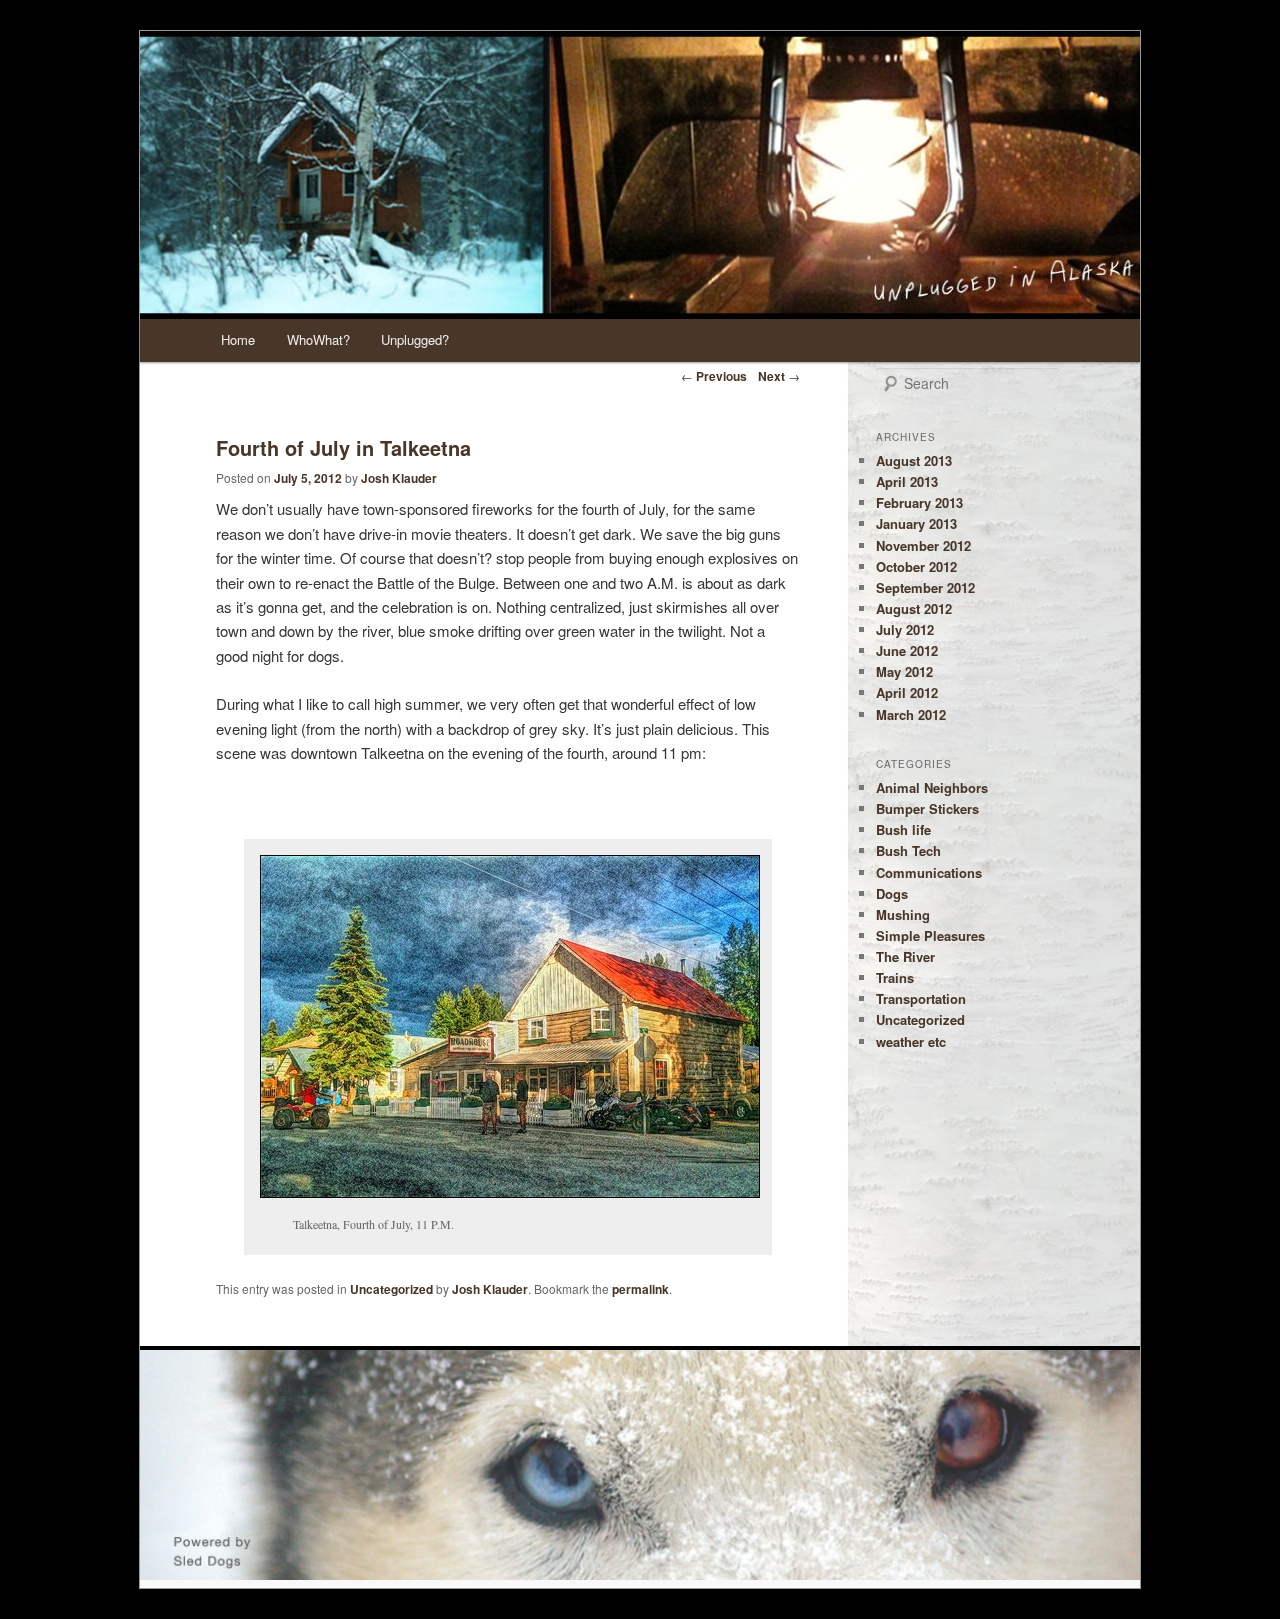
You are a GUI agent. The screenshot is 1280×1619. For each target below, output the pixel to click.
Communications (929, 872)
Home (238, 339)
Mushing (903, 914)
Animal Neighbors (932, 787)
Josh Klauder (399, 478)
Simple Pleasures (930, 935)
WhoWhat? (318, 339)
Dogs (892, 893)
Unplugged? (415, 339)
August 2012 (914, 608)
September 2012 (925, 587)
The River (905, 956)
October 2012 (916, 566)
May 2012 (904, 671)
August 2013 (914, 460)
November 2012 (923, 545)
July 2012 (905, 629)
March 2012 (911, 714)
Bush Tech (908, 850)
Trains (895, 977)
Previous (714, 376)
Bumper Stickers (927, 808)
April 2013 (907, 481)
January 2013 (916, 523)
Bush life (903, 829)
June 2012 (907, 650)
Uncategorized (391, 1289)
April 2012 (907, 692)
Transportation (921, 998)
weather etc (911, 1041)
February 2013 (919, 502)
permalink (640, 1289)
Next (779, 376)
